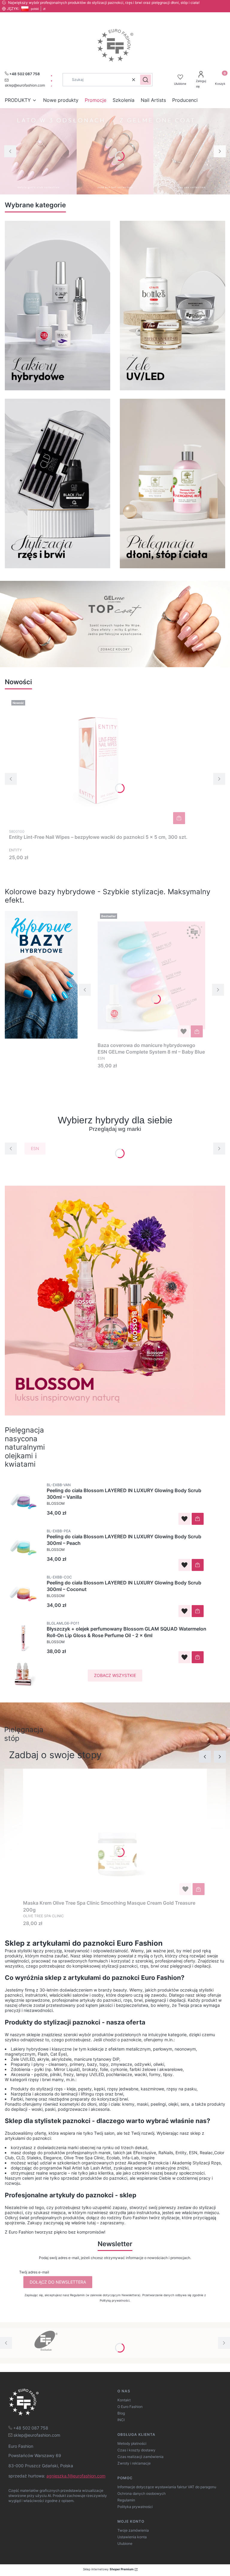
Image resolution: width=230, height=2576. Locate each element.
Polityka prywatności (135, 2507)
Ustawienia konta (132, 2537)
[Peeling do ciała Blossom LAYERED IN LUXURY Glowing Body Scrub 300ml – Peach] (127, 1564)
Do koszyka (179, 818)
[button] (146, 80)
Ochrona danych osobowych (142, 2493)
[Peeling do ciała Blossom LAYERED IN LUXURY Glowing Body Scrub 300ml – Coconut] (127, 1610)
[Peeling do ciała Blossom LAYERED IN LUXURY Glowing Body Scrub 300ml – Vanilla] (127, 1518)
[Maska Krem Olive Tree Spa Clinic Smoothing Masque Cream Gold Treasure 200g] (115, 1833)
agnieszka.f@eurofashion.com (76, 2476)
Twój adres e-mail (34, 2272)
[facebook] (52, 76)
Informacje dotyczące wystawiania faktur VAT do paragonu (167, 2487)
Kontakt (124, 2400)
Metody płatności (132, 2443)
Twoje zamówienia (133, 2530)
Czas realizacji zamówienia (140, 2457)
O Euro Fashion (130, 2407)
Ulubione (125, 2543)
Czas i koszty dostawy (136, 2450)
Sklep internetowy (108, 2569)
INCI (121, 2420)
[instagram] (52, 81)
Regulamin (126, 2500)
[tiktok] (52, 86)
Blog (121, 2413)
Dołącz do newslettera (58, 2282)
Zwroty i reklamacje (134, 2463)
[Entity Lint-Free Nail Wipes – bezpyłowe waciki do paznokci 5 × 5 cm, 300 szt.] (98, 762)
